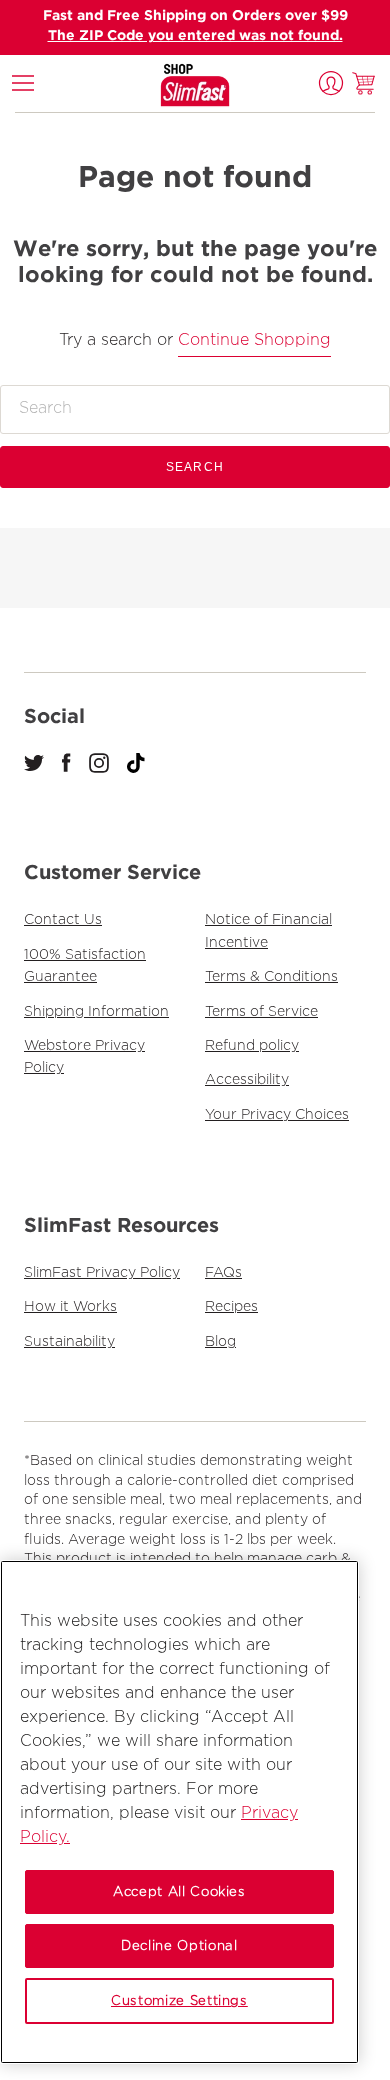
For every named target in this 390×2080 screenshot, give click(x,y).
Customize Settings (179, 2001)
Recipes (231, 1307)
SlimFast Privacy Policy (102, 1273)
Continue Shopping (254, 340)
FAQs (223, 1273)
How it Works (70, 1307)
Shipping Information (96, 1012)
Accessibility (247, 1080)
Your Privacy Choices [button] (277, 1115)
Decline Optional (179, 1946)
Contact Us (63, 920)
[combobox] (195, 409)
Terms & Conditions (271, 977)
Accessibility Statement (103, 82)
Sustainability (69, 1342)
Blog (220, 1342)
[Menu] (23, 83)
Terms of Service (261, 1012)
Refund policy (252, 1046)
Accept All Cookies (179, 1892)
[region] (179, 1812)
